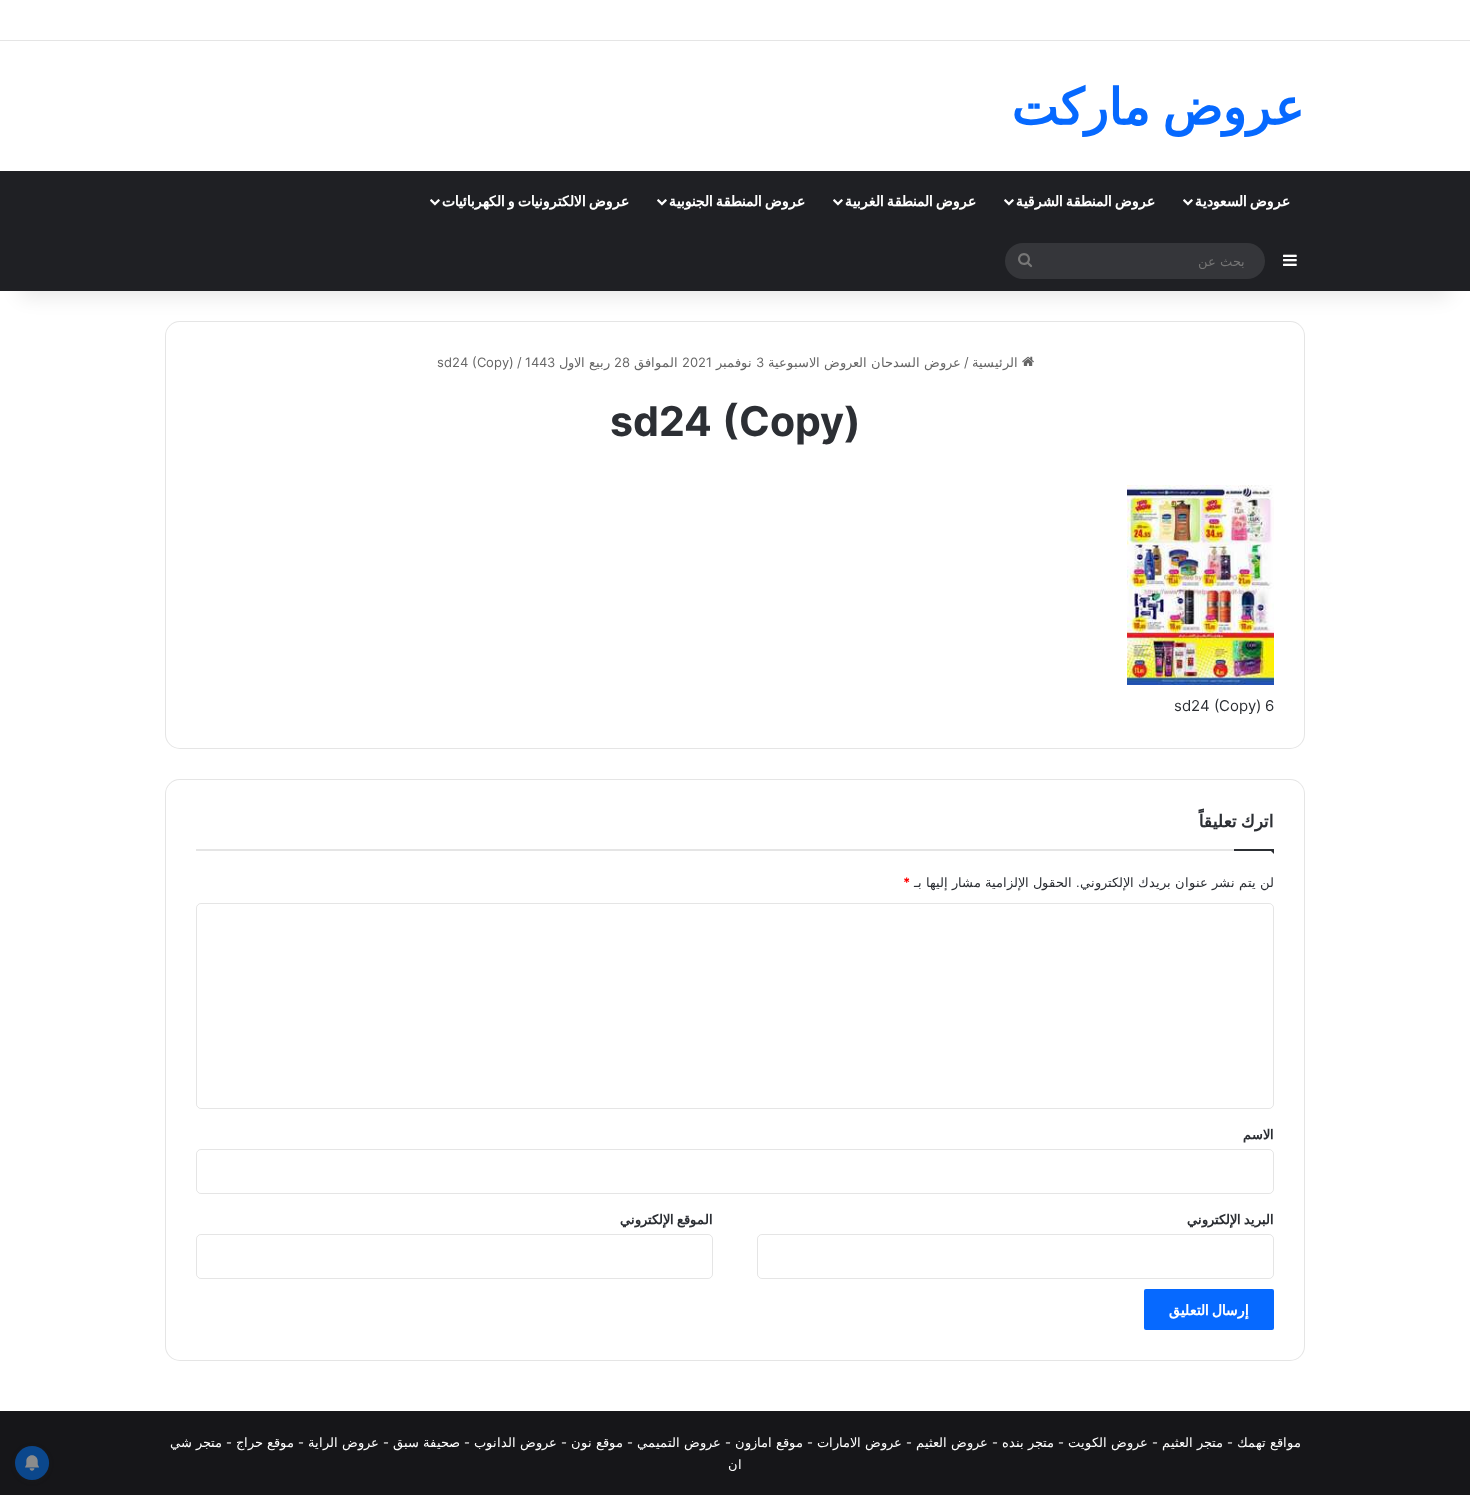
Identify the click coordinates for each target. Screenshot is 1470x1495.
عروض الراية (343, 1442)
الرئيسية (997, 362)
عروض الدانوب (515, 1442)
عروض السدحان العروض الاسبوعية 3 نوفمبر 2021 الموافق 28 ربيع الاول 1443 (743, 362)
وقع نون (593, 1442)
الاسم (1258, 1134)
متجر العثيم (1192, 1442)
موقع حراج (265, 1442)
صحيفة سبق (426, 1442)
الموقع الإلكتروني (666, 1219)
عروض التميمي (679, 1442)
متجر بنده (1028, 1442)
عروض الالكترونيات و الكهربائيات (535, 200)
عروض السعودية (1242, 200)
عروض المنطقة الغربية (910, 200)
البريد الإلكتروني (1230, 1219)
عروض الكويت (1108, 1442)
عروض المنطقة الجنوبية (737, 200)
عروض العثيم (952, 1442)
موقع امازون (769, 1442)
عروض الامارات (859, 1442)
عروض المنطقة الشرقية (1085, 200)
